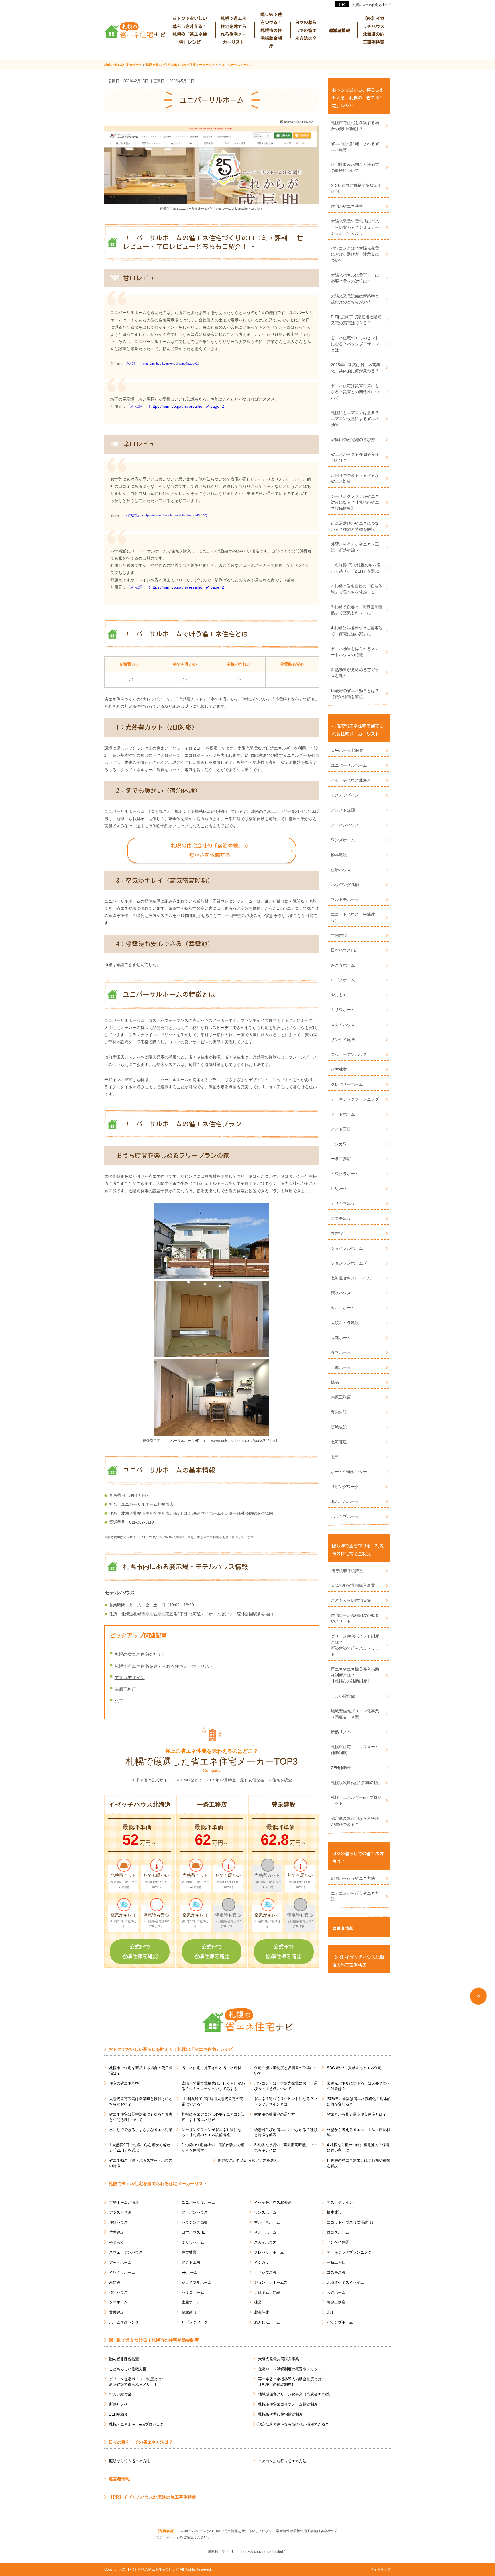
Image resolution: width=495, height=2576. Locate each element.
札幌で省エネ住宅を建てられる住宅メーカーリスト (233, 30)
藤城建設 (339, 1427)
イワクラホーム (345, 1174)
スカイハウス (343, 1025)
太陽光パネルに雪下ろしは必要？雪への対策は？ (355, 278)
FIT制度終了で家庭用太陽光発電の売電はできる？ (356, 320)
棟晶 (335, 1382)
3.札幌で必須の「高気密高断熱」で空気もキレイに (357, 610)
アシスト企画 (343, 810)
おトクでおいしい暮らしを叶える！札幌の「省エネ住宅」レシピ (190, 30)
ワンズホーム (343, 840)
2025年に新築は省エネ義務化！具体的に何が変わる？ (355, 368)
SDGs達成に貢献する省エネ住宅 (356, 188)
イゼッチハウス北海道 (351, 780)
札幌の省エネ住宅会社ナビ (372, 5)
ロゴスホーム (343, 980)
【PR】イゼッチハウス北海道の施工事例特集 (374, 30)
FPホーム (339, 1189)
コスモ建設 (341, 1218)
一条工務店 (341, 1159)
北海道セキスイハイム (351, 1278)
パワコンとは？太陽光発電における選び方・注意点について (355, 254)
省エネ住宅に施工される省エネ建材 (355, 147)
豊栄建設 (339, 1412)
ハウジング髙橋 (345, 885)
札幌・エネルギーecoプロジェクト (356, 1800)
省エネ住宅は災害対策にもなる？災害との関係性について (355, 392)
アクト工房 (341, 1129)
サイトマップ (380, 2569)
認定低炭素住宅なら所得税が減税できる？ (355, 1821)
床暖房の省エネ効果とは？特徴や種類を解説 (355, 694)
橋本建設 (339, 855)
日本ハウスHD (344, 950)
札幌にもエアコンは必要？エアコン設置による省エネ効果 (355, 419)
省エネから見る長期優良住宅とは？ (355, 457)
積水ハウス (341, 1293)
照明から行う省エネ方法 (353, 1878)
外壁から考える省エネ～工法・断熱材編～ (355, 547)
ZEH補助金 (341, 1768)
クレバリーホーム (347, 1084)
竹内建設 (339, 935)
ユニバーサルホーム (349, 765)
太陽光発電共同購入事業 (353, 1585)
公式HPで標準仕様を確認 (140, 1951)
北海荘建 (339, 1442)
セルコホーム (343, 1308)
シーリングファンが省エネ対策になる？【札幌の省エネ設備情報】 (355, 502)
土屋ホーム (341, 1367)
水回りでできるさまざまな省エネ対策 (355, 478)
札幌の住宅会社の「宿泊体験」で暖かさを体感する (210, 850)
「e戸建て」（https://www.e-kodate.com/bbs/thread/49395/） (166, 515)
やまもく (339, 995)
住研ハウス (341, 870)
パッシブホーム (345, 1516)
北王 (119, 1701)
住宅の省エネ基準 (347, 206)
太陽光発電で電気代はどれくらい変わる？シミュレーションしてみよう (355, 227)
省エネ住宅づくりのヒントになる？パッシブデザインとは (355, 344)
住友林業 (339, 1069)
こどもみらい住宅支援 (351, 1600)
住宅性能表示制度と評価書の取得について (355, 167)
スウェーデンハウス (349, 1054)
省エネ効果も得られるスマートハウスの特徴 (355, 652)
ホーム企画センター (349, 1472)
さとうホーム (343, 965)
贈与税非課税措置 (347, 1571)
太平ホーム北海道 (347, 750)
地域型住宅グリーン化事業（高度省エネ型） (355, 1714)
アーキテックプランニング (355, 1099)
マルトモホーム (345, 899)
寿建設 (337, 1233)
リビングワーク (345, 1487)
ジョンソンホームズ (349, 1263)
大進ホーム (341, 1338)
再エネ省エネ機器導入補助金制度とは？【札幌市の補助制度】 (355, 1675)
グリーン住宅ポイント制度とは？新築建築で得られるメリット (355, 1645)
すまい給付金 (343, 1696)
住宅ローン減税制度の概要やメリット (355, 1618)
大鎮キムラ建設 (345, 1323)
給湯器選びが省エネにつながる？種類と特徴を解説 (355, 526)
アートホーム (343, 1114)
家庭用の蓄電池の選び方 (353, 440)
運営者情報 (339, 30)
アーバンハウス (345, 825)
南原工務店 (125, 1689)
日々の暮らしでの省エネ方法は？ (306, 30)
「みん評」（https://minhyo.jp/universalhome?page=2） (162, 364)
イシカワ (339, 1144)
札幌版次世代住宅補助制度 (355, 1783)
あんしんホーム (345, 1501)
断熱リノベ (341, 1732)
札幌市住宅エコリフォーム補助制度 (355, 1750)
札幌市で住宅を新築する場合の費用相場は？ (355, 126)
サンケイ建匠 (343, 1040)
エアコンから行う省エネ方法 (355, 1896)
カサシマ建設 (343, 1203)
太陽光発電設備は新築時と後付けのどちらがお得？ (355, 299)
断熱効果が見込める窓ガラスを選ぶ (355, 673)
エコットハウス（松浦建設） (353, 917)
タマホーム (341, 1352)
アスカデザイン (130, 1678)
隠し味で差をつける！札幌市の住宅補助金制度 (271, 30)
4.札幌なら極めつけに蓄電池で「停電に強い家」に (357, 631)
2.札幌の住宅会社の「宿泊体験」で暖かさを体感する (357, 589)
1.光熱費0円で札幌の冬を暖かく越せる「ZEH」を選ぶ (356, 568)
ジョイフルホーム (347, 1248)
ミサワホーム (343, 1010)
